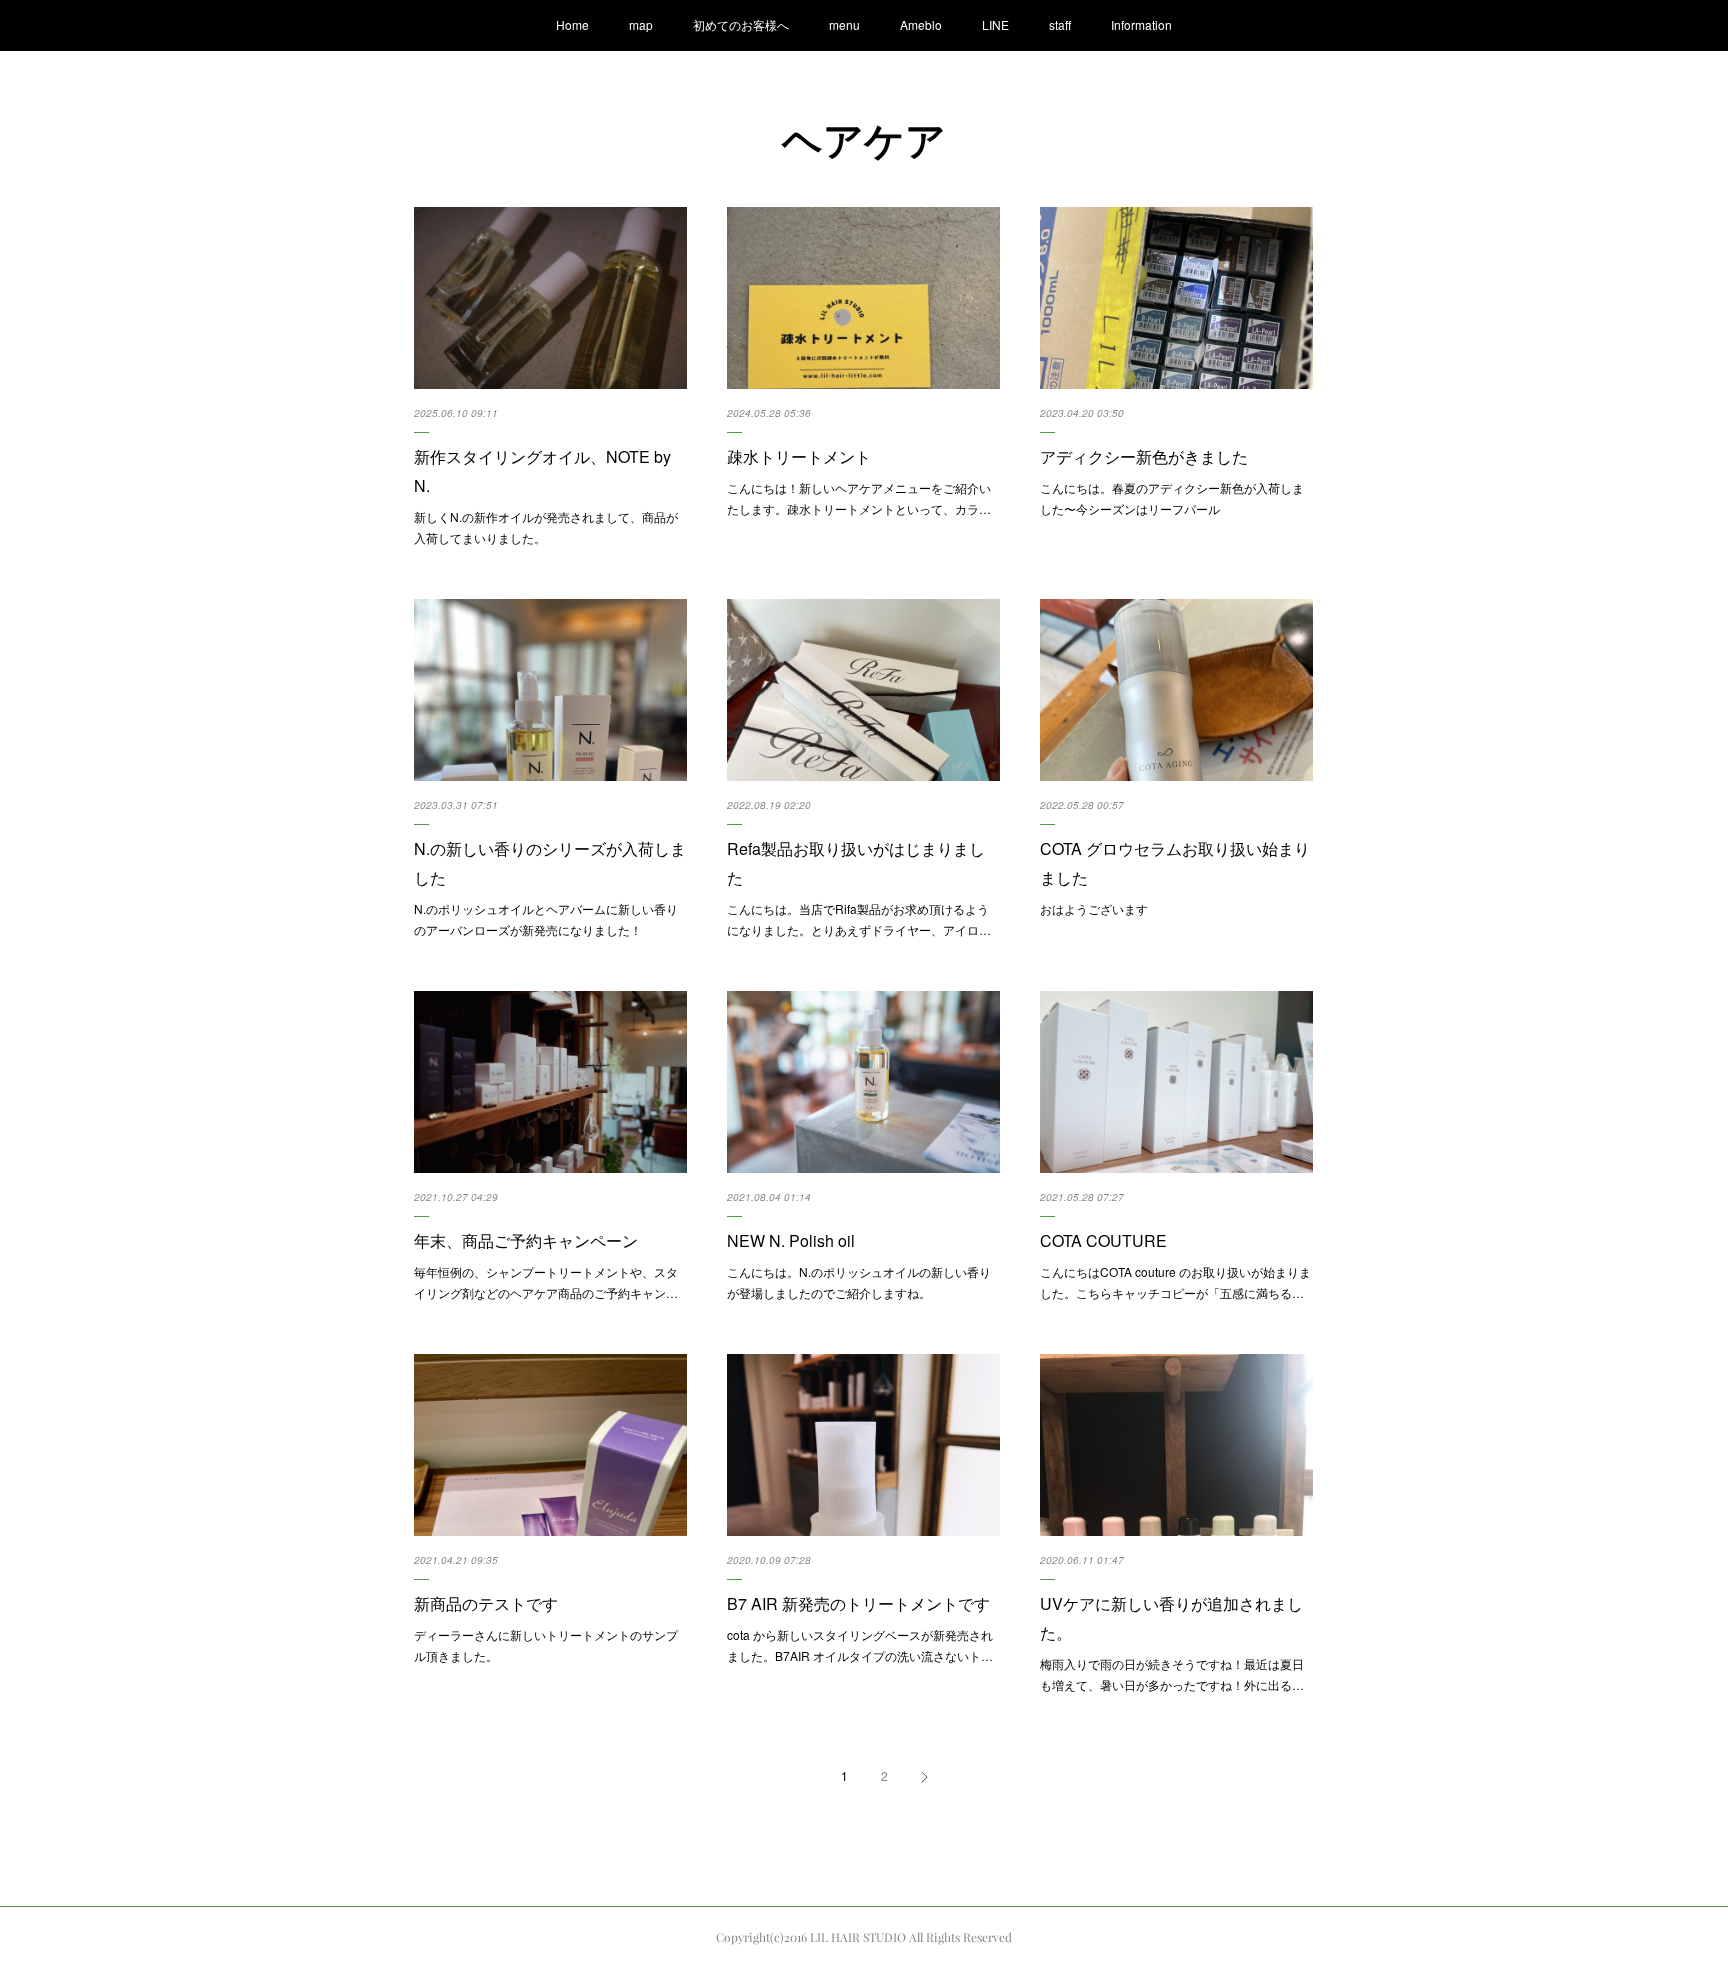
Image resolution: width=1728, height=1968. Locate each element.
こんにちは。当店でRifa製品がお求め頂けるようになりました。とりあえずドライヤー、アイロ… (859, 919)
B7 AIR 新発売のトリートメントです (858, 1603)
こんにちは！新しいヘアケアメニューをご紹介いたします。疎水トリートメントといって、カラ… (859, 498)
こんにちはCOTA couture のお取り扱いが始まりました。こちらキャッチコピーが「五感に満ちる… (1175, 1282)
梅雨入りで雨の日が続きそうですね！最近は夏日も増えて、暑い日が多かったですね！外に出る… (1172, 1674)
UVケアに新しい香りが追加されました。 (1171, 1618)
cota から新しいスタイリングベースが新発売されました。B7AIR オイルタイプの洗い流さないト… (860, 1645)
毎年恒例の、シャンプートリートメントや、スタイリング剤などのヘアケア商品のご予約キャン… (546, 1282)
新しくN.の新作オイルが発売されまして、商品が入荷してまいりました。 (546, 527)
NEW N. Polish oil (791, 1240)
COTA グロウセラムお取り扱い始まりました (1175, 863)
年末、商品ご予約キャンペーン (526, 1240)
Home (572, 24)
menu (844, 24)
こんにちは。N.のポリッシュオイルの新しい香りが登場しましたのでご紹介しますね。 (859, 1282)
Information (1141, 24)
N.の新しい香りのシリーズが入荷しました (550, 863)
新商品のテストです (486, 1603)
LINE (995, 24)
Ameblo (921, 24)
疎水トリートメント (799, 456)
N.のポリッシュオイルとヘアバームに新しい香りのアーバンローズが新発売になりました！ (546, 919)
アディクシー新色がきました (1144, 456)
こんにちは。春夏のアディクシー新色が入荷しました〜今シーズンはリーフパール (1172, 498)
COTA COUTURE (1103, 1240)
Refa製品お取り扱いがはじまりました (856, 863)
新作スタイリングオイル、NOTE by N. (542, 471)
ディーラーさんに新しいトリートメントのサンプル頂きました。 (546, 1645)
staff (1060, 24)
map (641, 24)
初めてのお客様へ (741, 24)
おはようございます (1094, 908)
